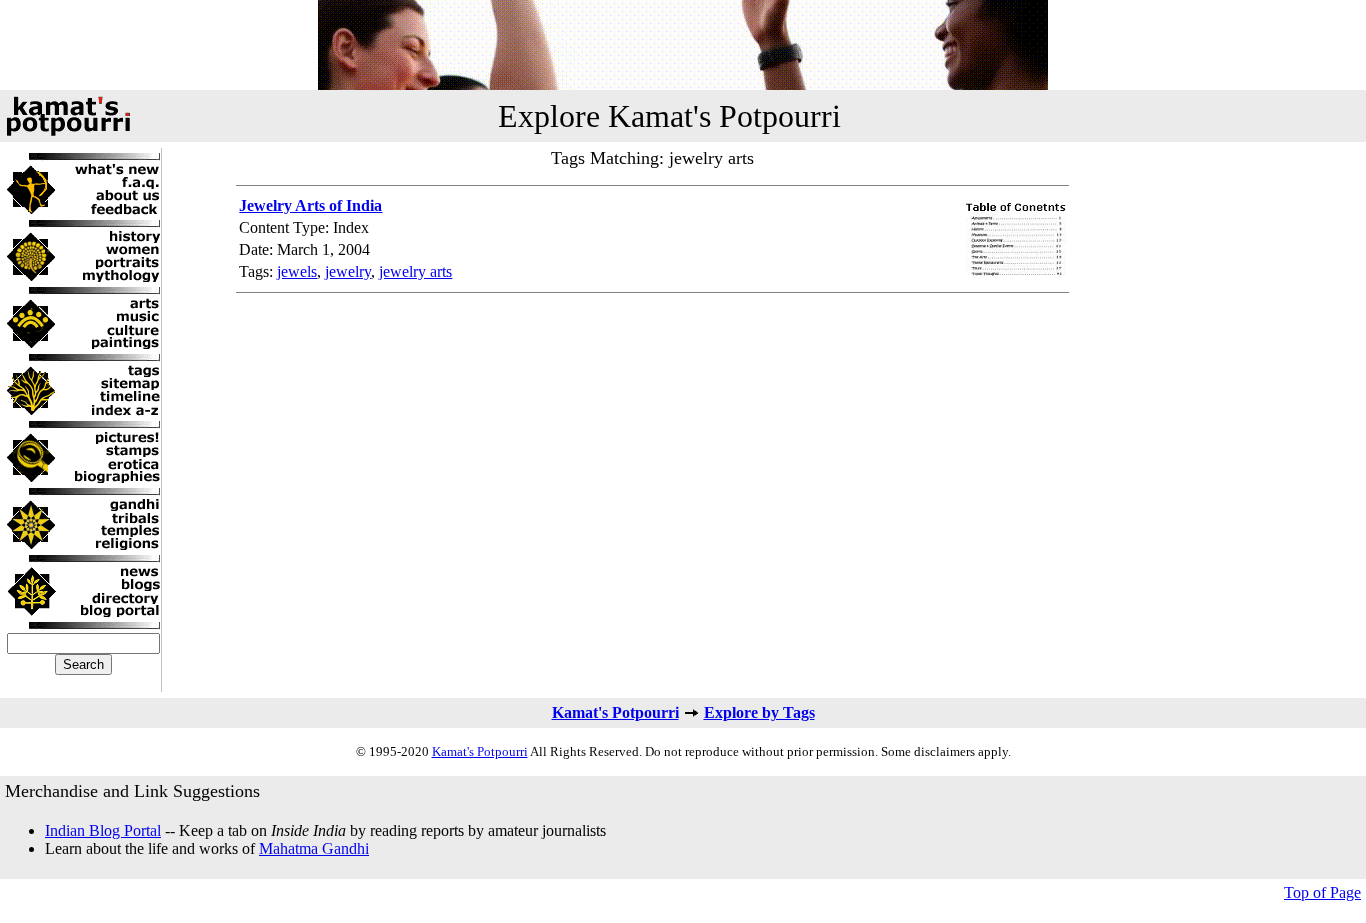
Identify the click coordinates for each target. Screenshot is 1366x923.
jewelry (348, 271)
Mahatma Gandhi (314, 848)
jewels (297, 271)
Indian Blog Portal (103, 830)
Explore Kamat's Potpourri (669, 116)
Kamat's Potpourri (615, 712)
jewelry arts (415, 271)
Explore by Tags (759, 712)
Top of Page (1322, 892)
